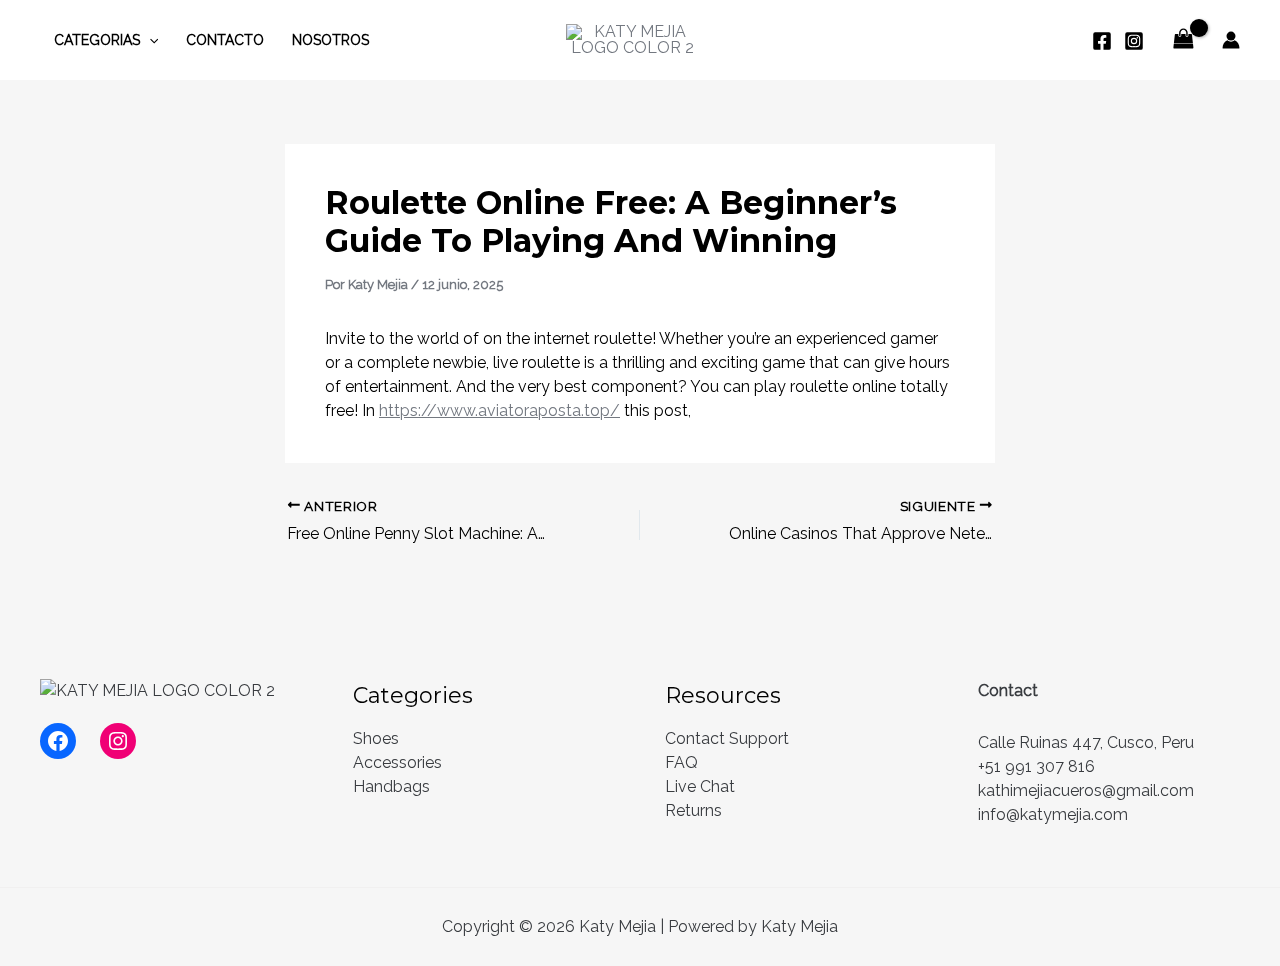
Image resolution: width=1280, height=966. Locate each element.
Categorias (97, 40)
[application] (149, 40)
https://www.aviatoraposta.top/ (499, 410)
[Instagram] (1134, 41)
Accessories (397, 762)
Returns (693, 810)
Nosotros (330, 40)
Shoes (376, 738)
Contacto (225, 40)
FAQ (681, 762)
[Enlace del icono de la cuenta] (1231, 40)
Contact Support (727, 738)
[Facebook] (1102, 41)
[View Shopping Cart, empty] (1183, 39)
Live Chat (700, 786)
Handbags (391, 786)
